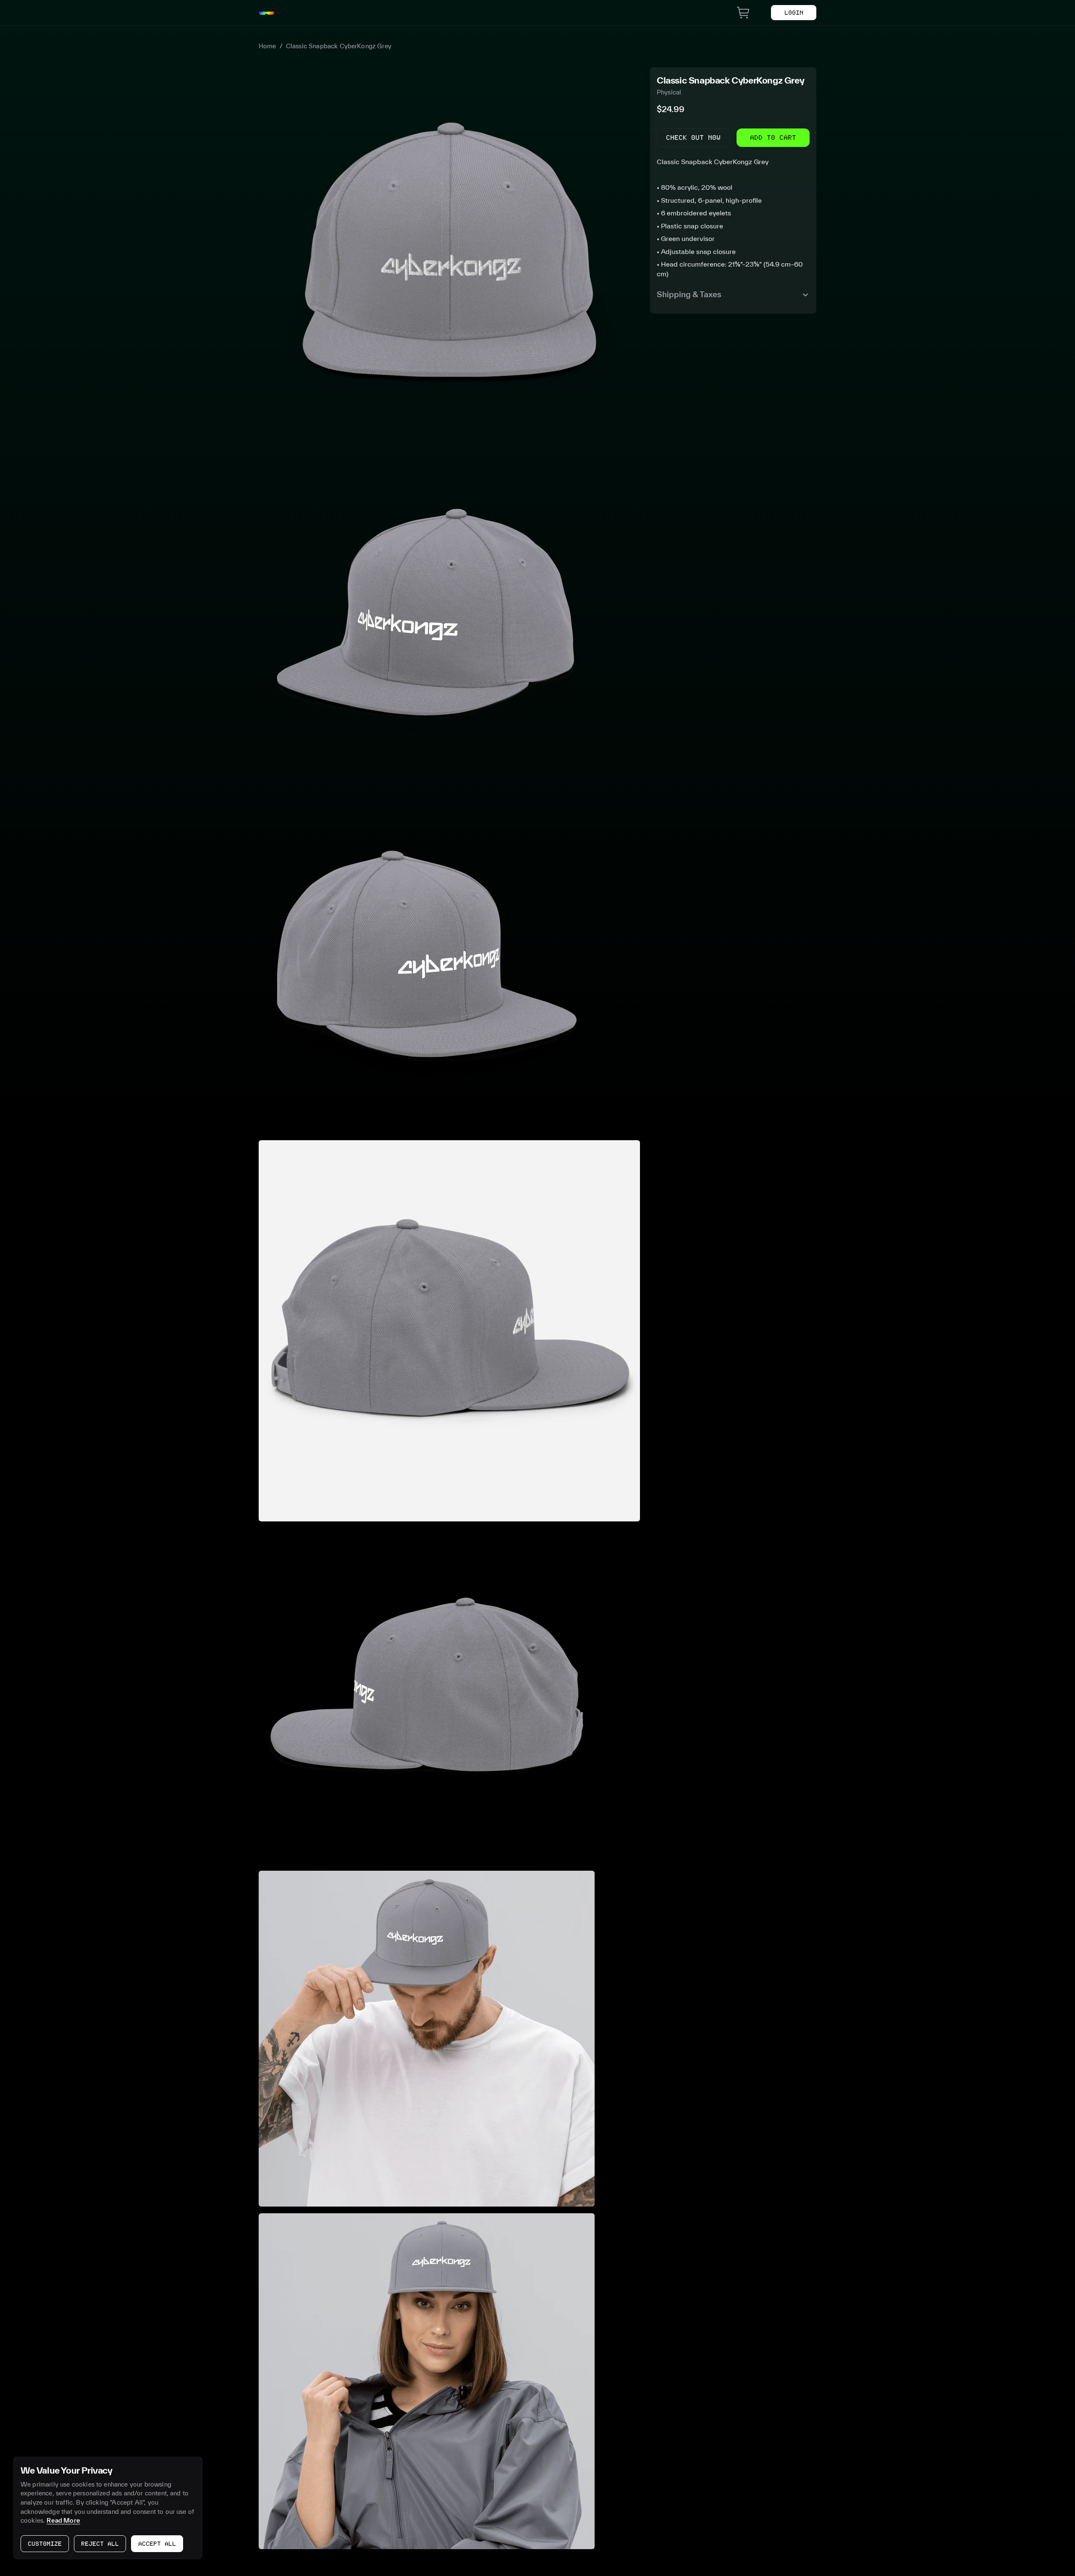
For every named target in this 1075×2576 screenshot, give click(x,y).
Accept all (157, 2544)
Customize (45, 2544)
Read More (63, 2520)
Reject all (100, 2544)
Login (794, 13)
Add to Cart (773, 138)
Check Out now (693, 138)
